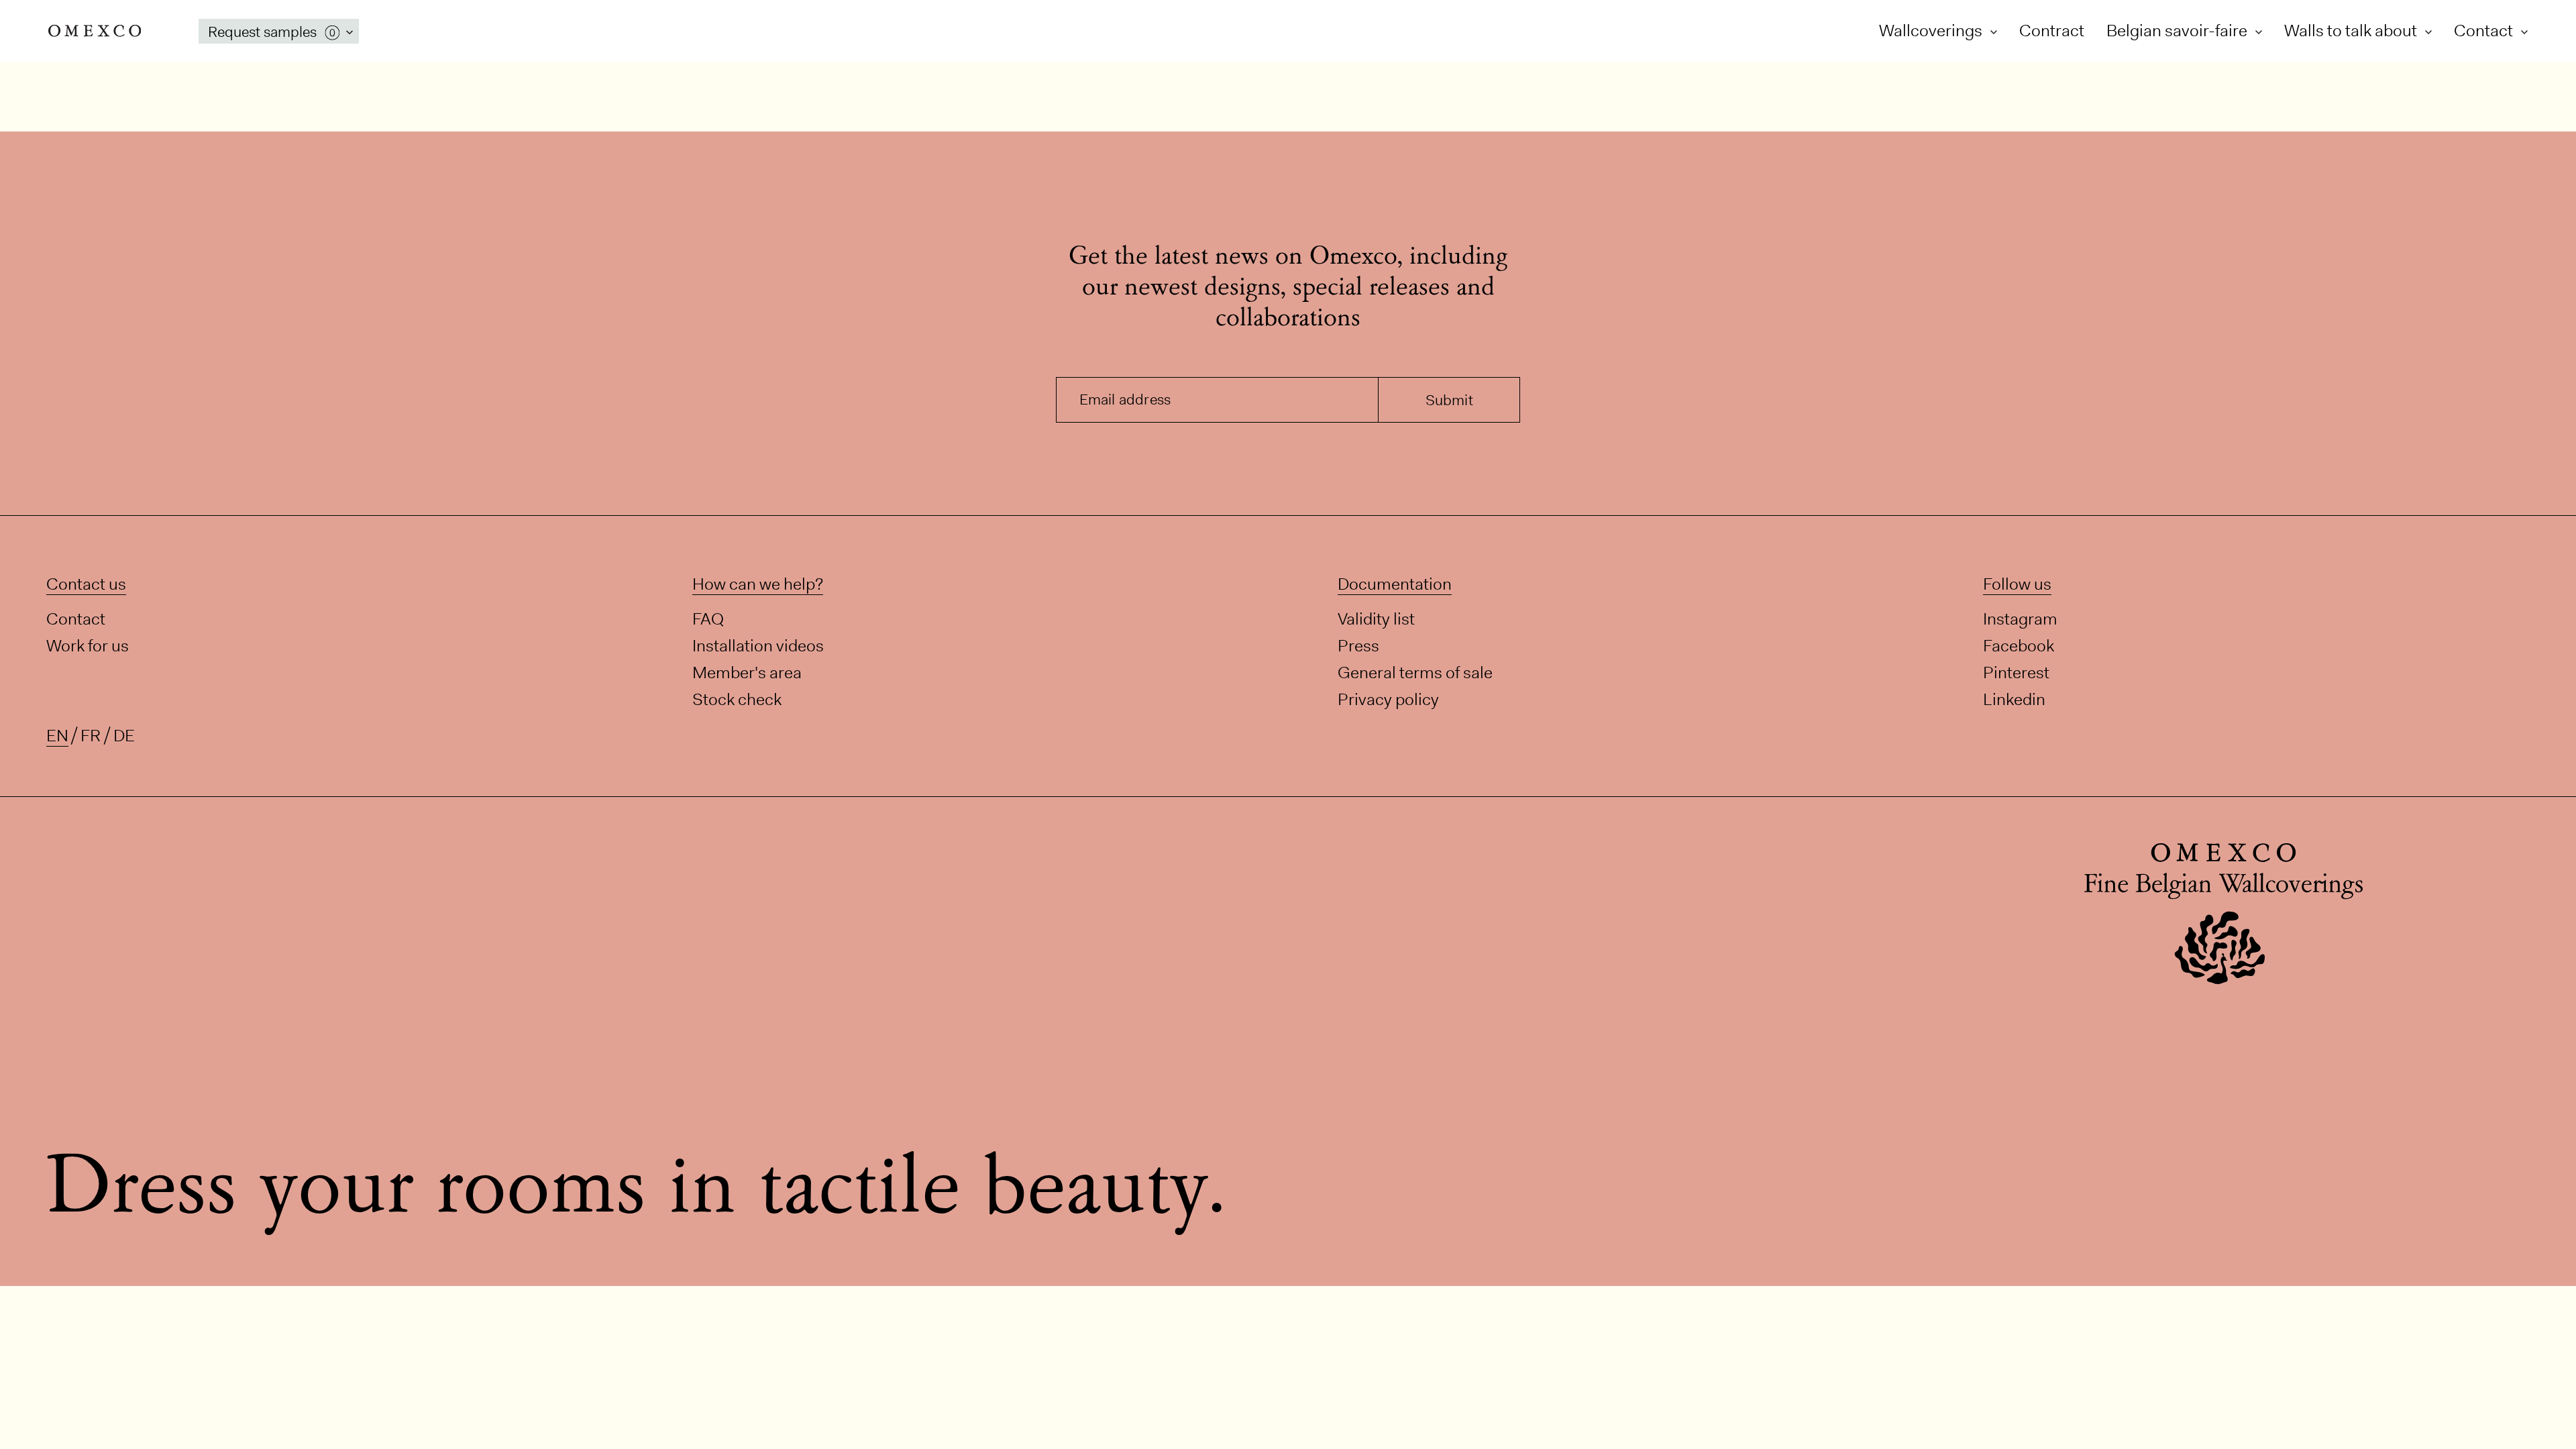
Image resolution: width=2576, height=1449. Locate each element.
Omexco (95, 31)
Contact (2485, 31)
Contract (2052, 31)
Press (1358, 646)
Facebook (2019, 646)
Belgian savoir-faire (2179, 31)
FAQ (708, 619)
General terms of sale (1415, 673)
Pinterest (2016, 673)
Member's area (747, 673)
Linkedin (2014, 699)
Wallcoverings (1932, 31)
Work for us (88, 646)
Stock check (737, 699)
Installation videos (758, 646)
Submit (1449, 400)
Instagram (2020, 619)
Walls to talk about (2352, 31)
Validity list (1376, 619)
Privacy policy (1388, 699)
